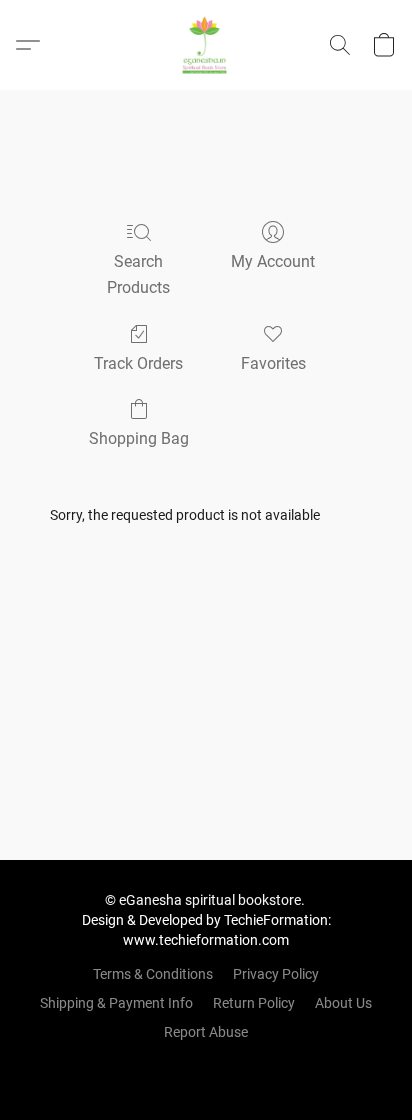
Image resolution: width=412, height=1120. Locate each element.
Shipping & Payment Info (116, 1003)
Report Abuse (206, 1032)
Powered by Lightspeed (206, 1066)
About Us (343, 1003)
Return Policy (254, 1003)
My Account (273, 261)
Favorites (273, 363)
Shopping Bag (139, 438)
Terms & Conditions (153, 974)
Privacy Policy (276, 974)
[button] (206, 45)
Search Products (138, 274)
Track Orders (138, 363)
